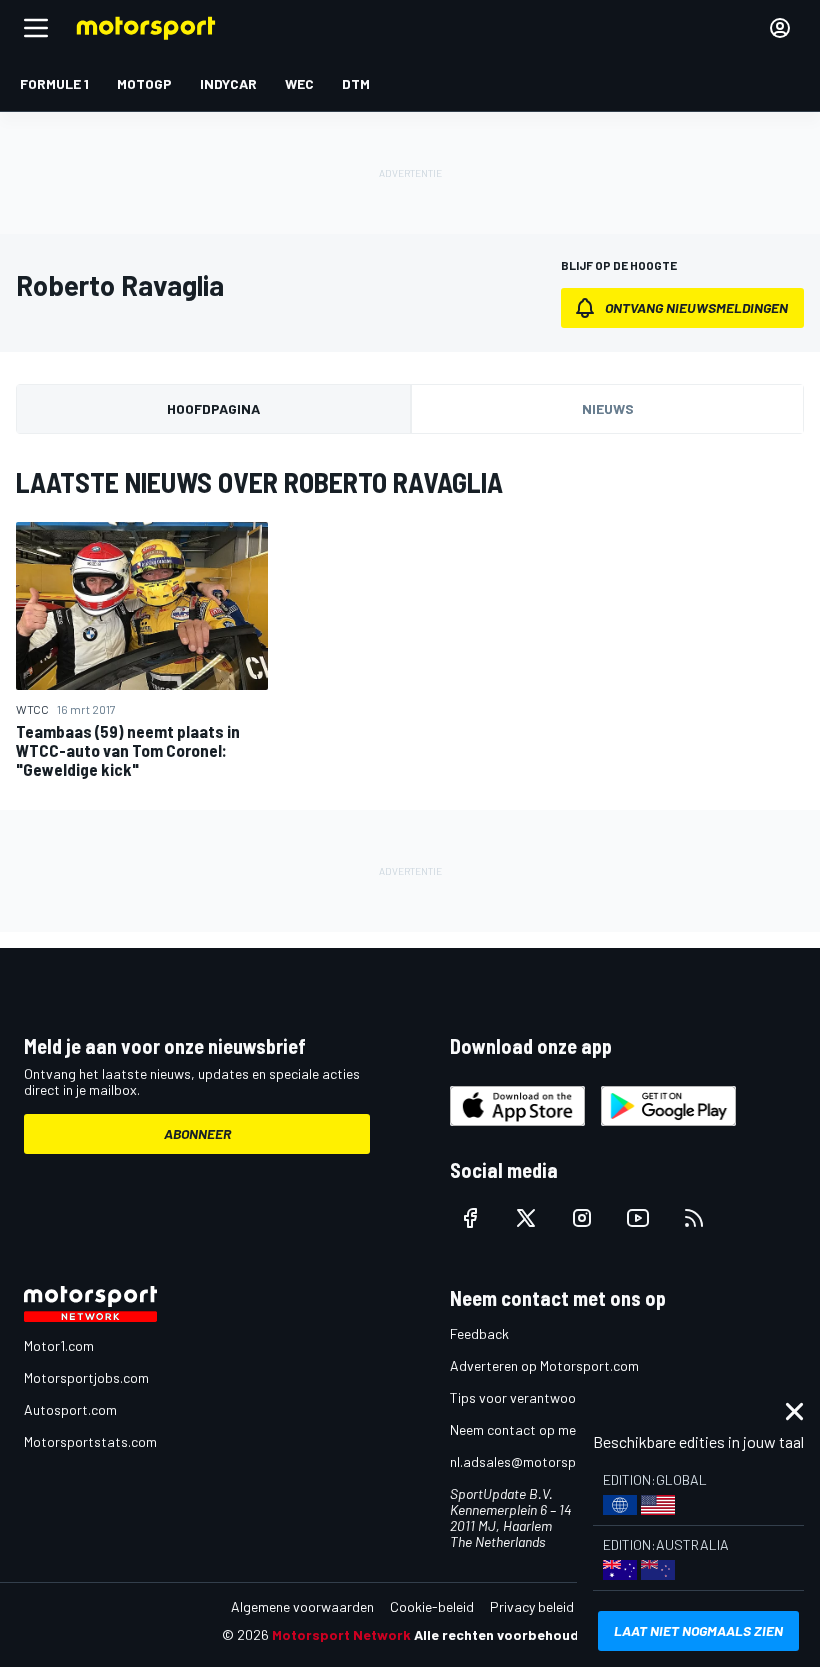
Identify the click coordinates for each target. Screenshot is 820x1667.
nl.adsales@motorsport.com (537, 1461)
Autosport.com (70, 1409)
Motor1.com (59, 1345)
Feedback (479, 1333)
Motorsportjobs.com (86, 1377)
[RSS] (694, 1218)
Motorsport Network (341, 1634)
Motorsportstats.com (90, 1441)
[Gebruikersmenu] (780, 28)
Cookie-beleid (432, 1606)
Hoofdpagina (213, 408)
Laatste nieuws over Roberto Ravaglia (259, 482)
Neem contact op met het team (545, 1429)
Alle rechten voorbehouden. (506, 1634)
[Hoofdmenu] (36, 28)
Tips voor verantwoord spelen (540, 1397)
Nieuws (608, 408)
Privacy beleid (532, 1606)
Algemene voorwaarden (302, 1606)
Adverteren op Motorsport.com (544, 1365)
